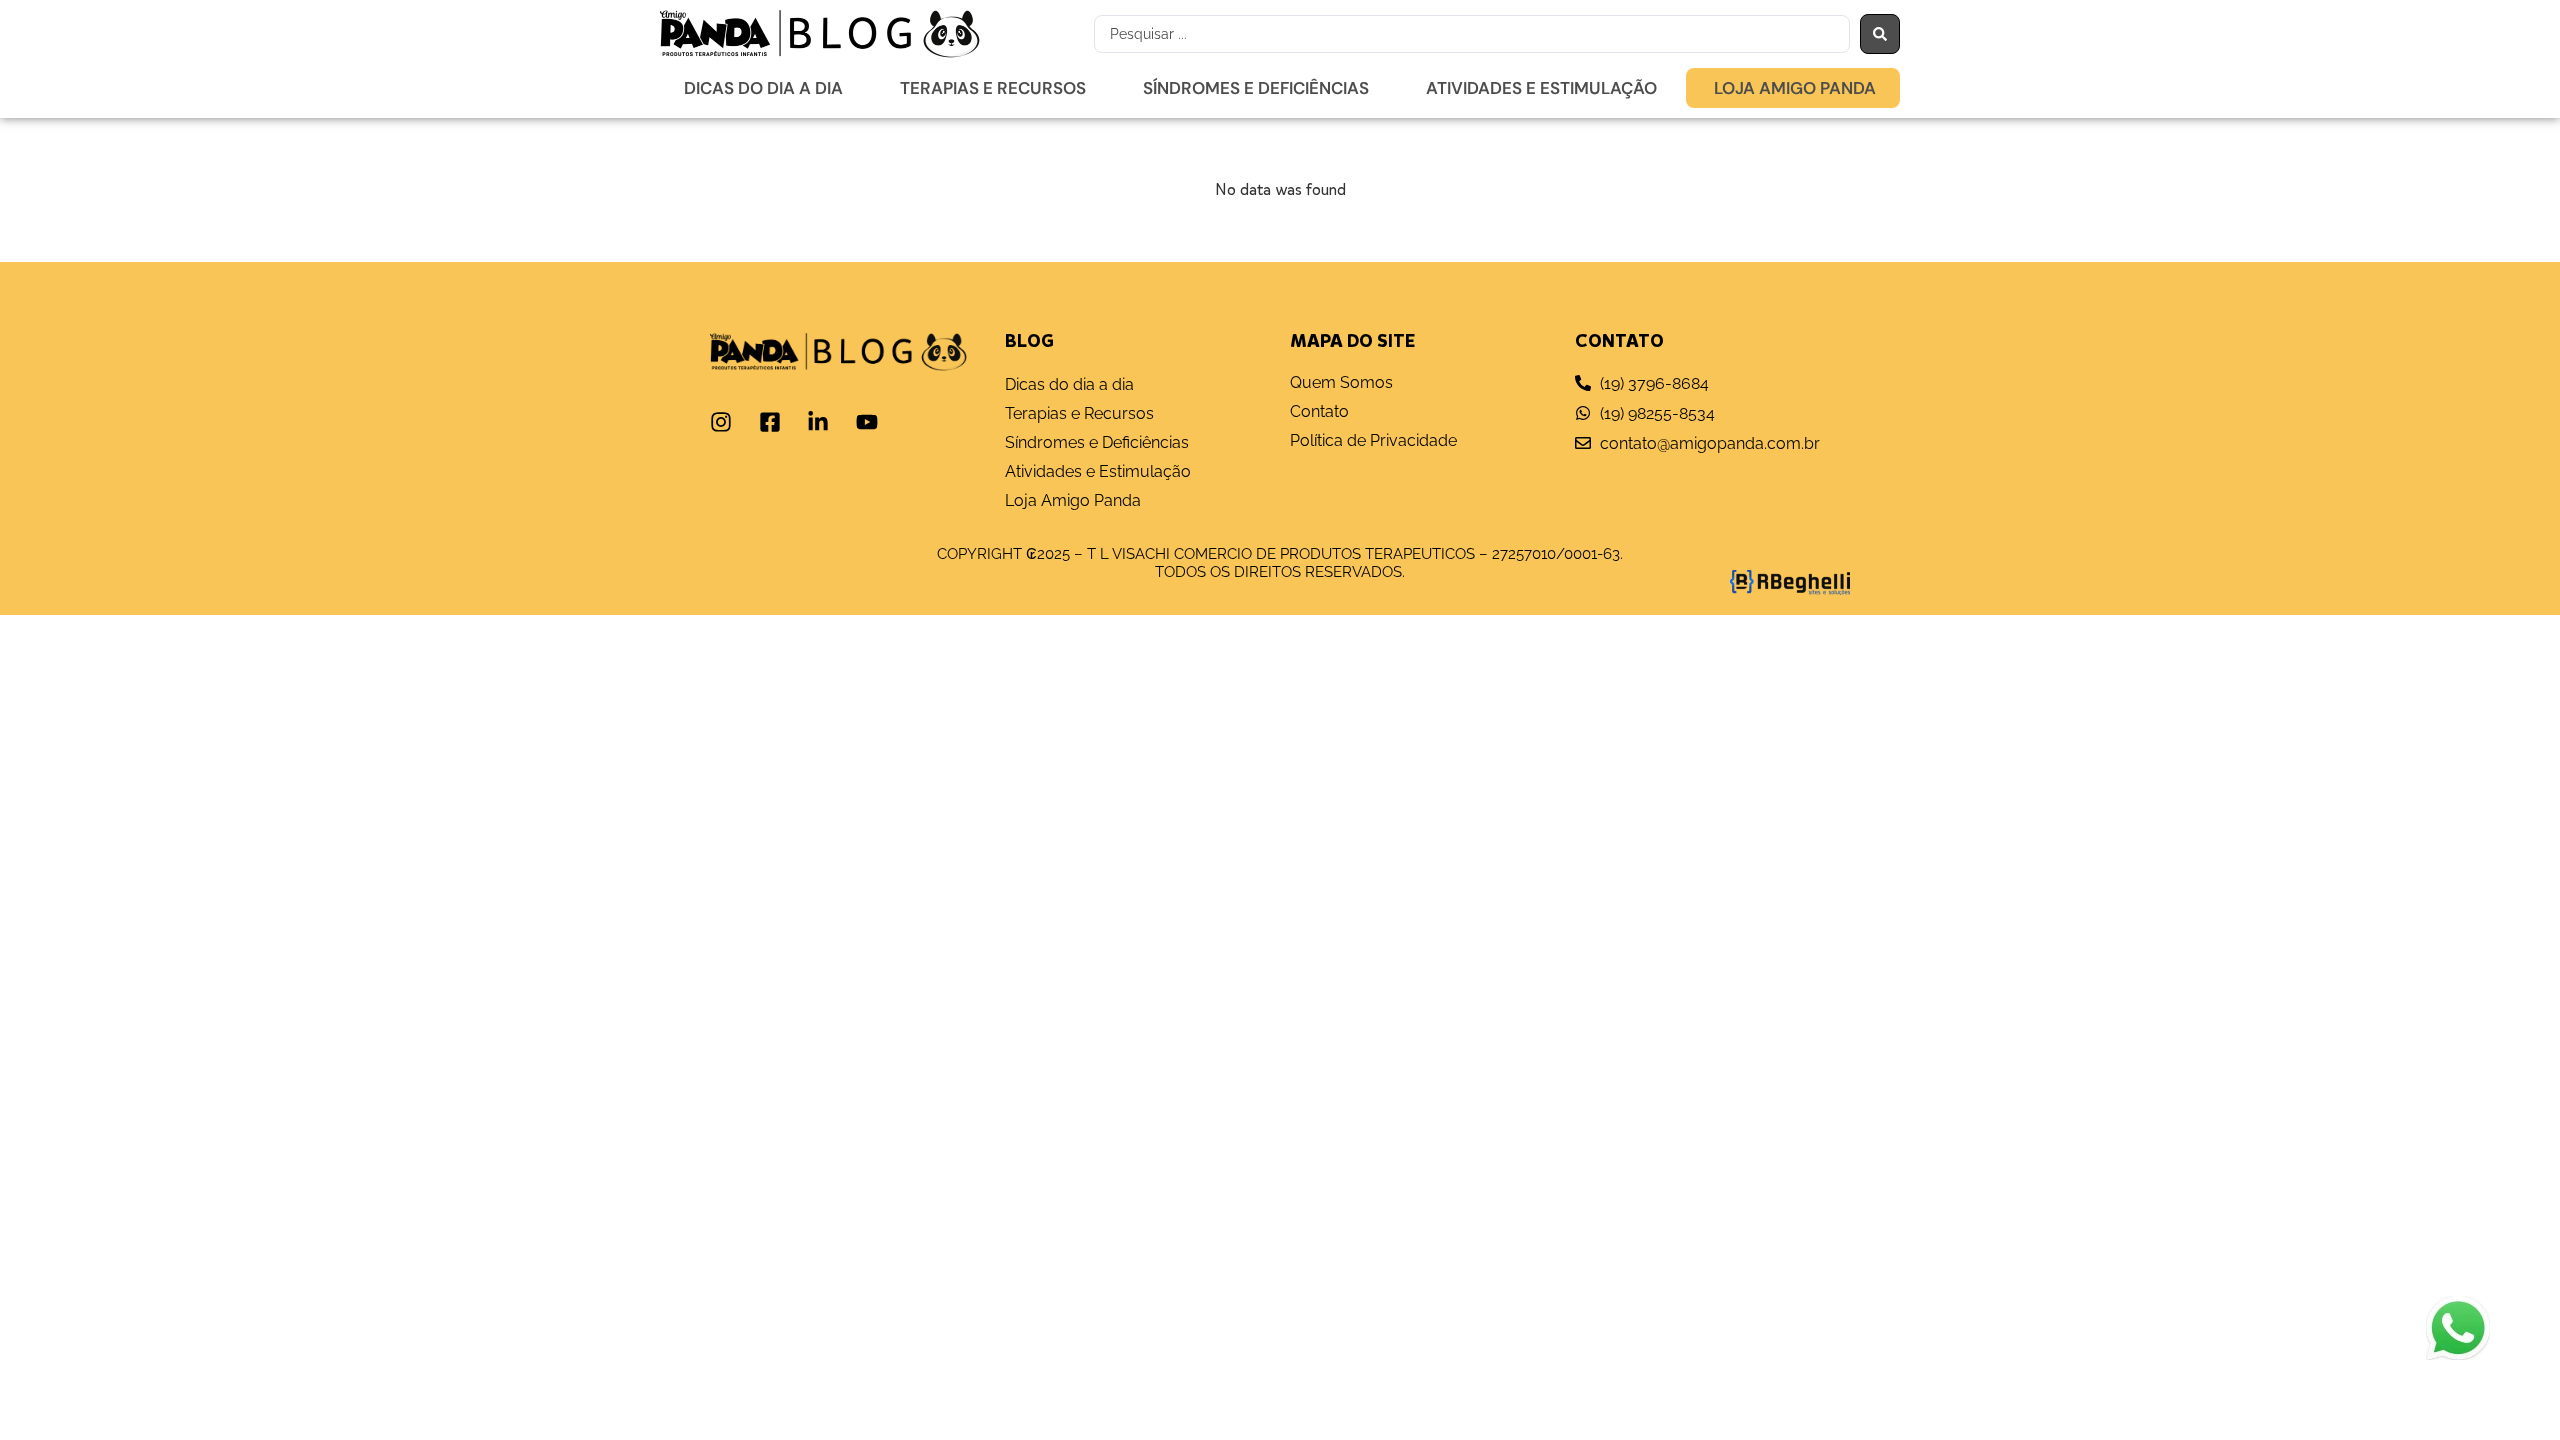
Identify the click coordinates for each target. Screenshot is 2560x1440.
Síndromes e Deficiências (1256, 88)
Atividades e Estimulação (1541, 88)
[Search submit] (1880, 34)
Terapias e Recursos (993, 88)
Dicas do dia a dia (763, 88)
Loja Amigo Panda (1795, 88)
